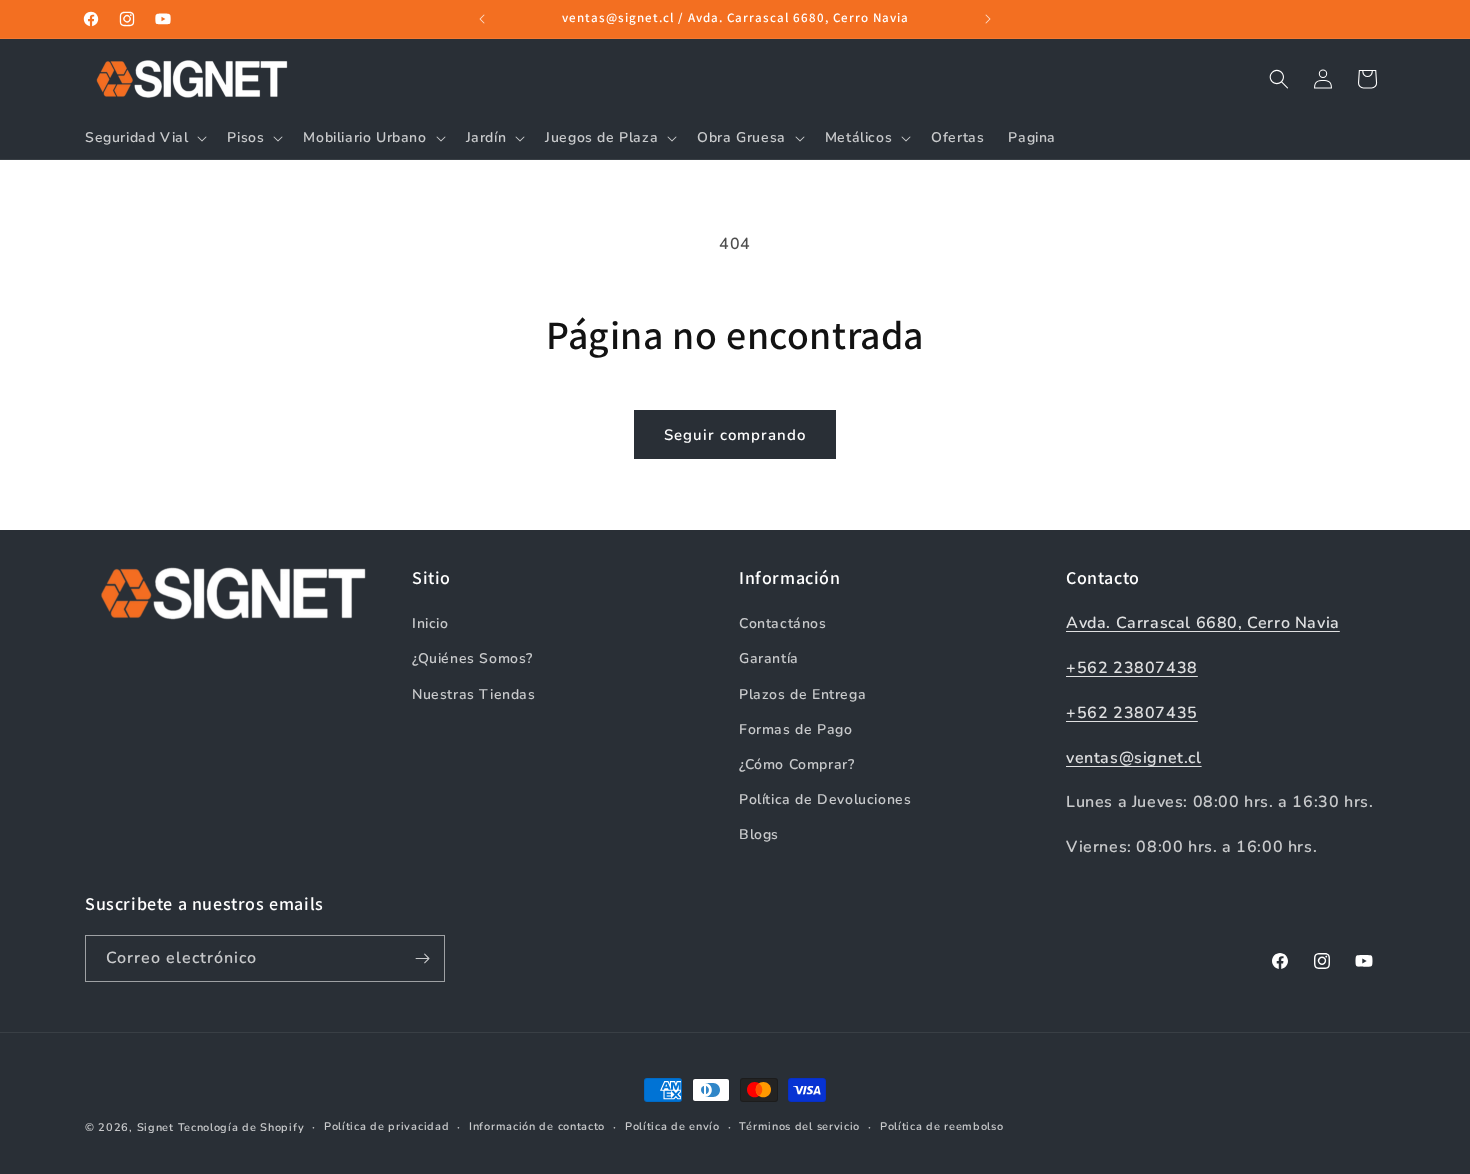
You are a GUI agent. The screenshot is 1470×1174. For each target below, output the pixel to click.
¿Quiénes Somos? (472, 658)
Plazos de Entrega (802, 694)
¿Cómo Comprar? (796, 764)
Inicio (430, 623)
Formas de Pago (795, 729)
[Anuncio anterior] (482, 19)
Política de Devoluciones (825, 799)
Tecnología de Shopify (241, 1127)
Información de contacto (537, 1126)
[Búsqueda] (1279, 79)
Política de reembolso (942, 1126)
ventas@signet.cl (1134, 758)
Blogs (759, 834)
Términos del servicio (799, 1126)
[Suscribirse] (422, 958)
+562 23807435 (1132, 713)
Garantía (769, 658)
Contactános (783, 623)
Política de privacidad (386, 1126)
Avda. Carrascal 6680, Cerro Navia (1203, 623)
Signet (155, 1127)
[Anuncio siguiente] (988, 19)
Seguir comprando (735, 435)
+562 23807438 (1132, 668)
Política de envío (672, 1126)
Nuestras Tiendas (474, 694)
